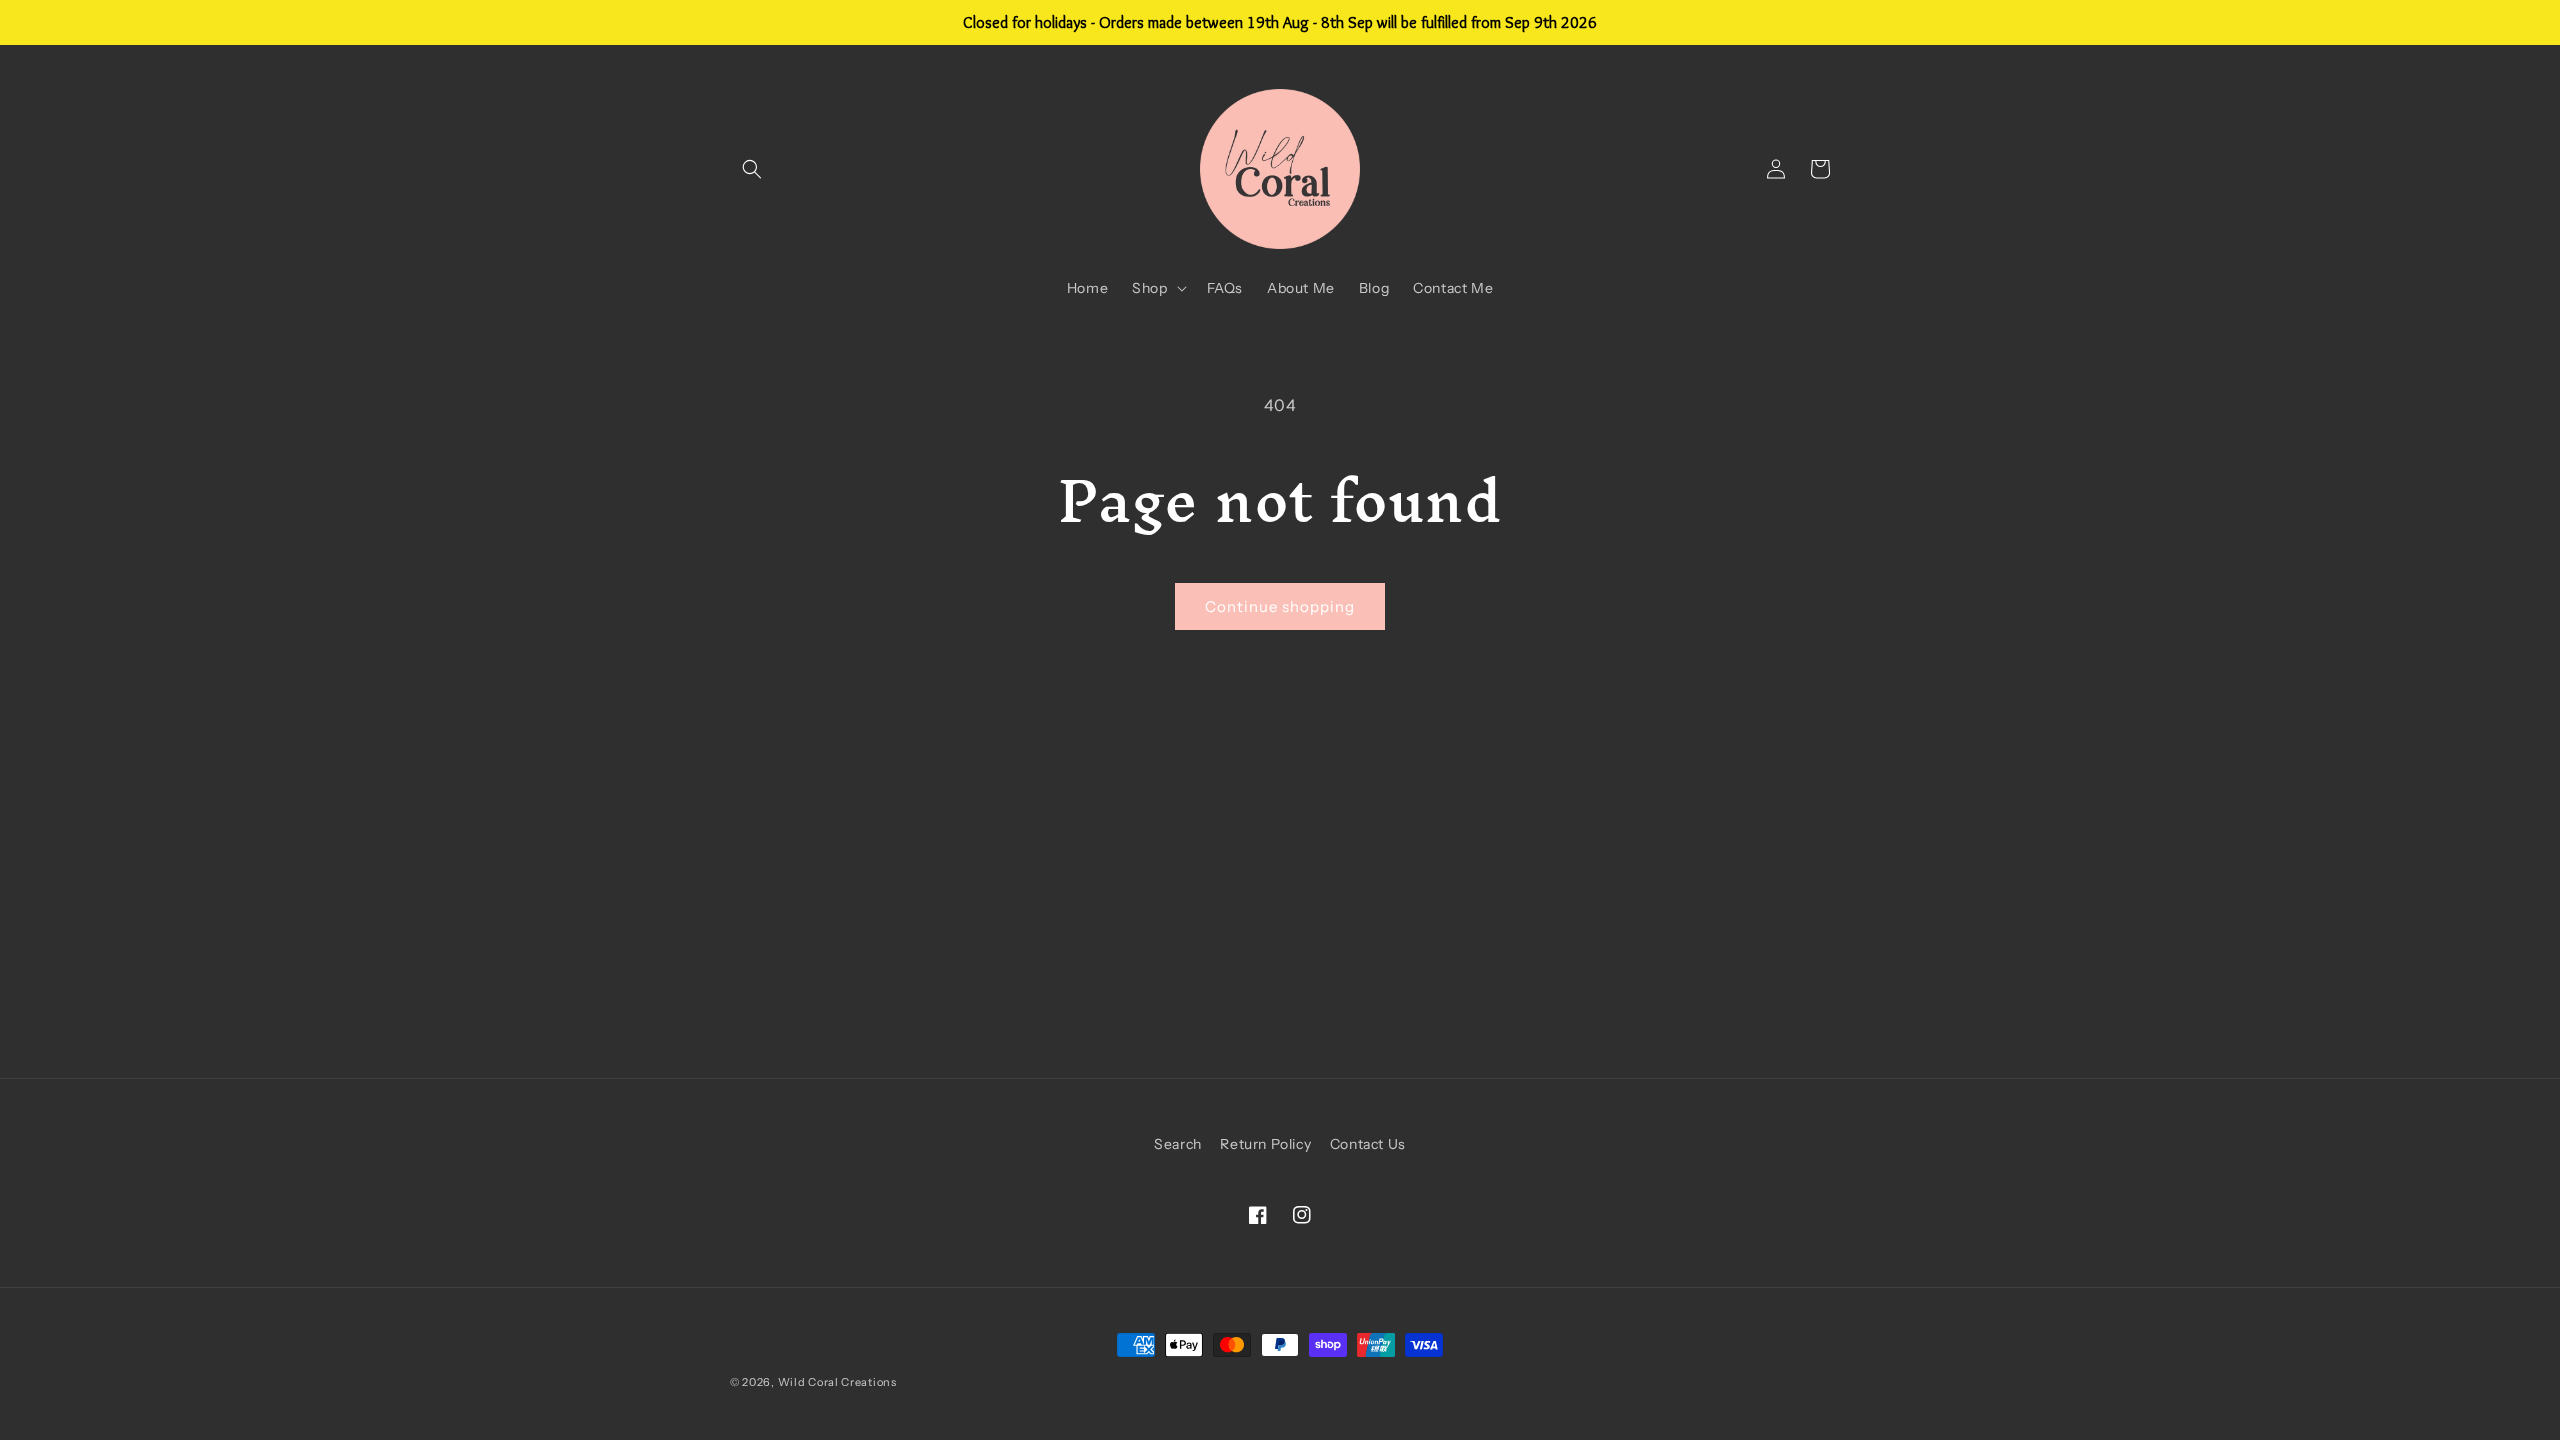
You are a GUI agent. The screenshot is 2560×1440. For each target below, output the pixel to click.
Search (1178, 1144)
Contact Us (1368, 1144)
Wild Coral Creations (837, 1382)
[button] (752, 169)
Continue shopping (1280, 606)
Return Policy (1265, 1144)
